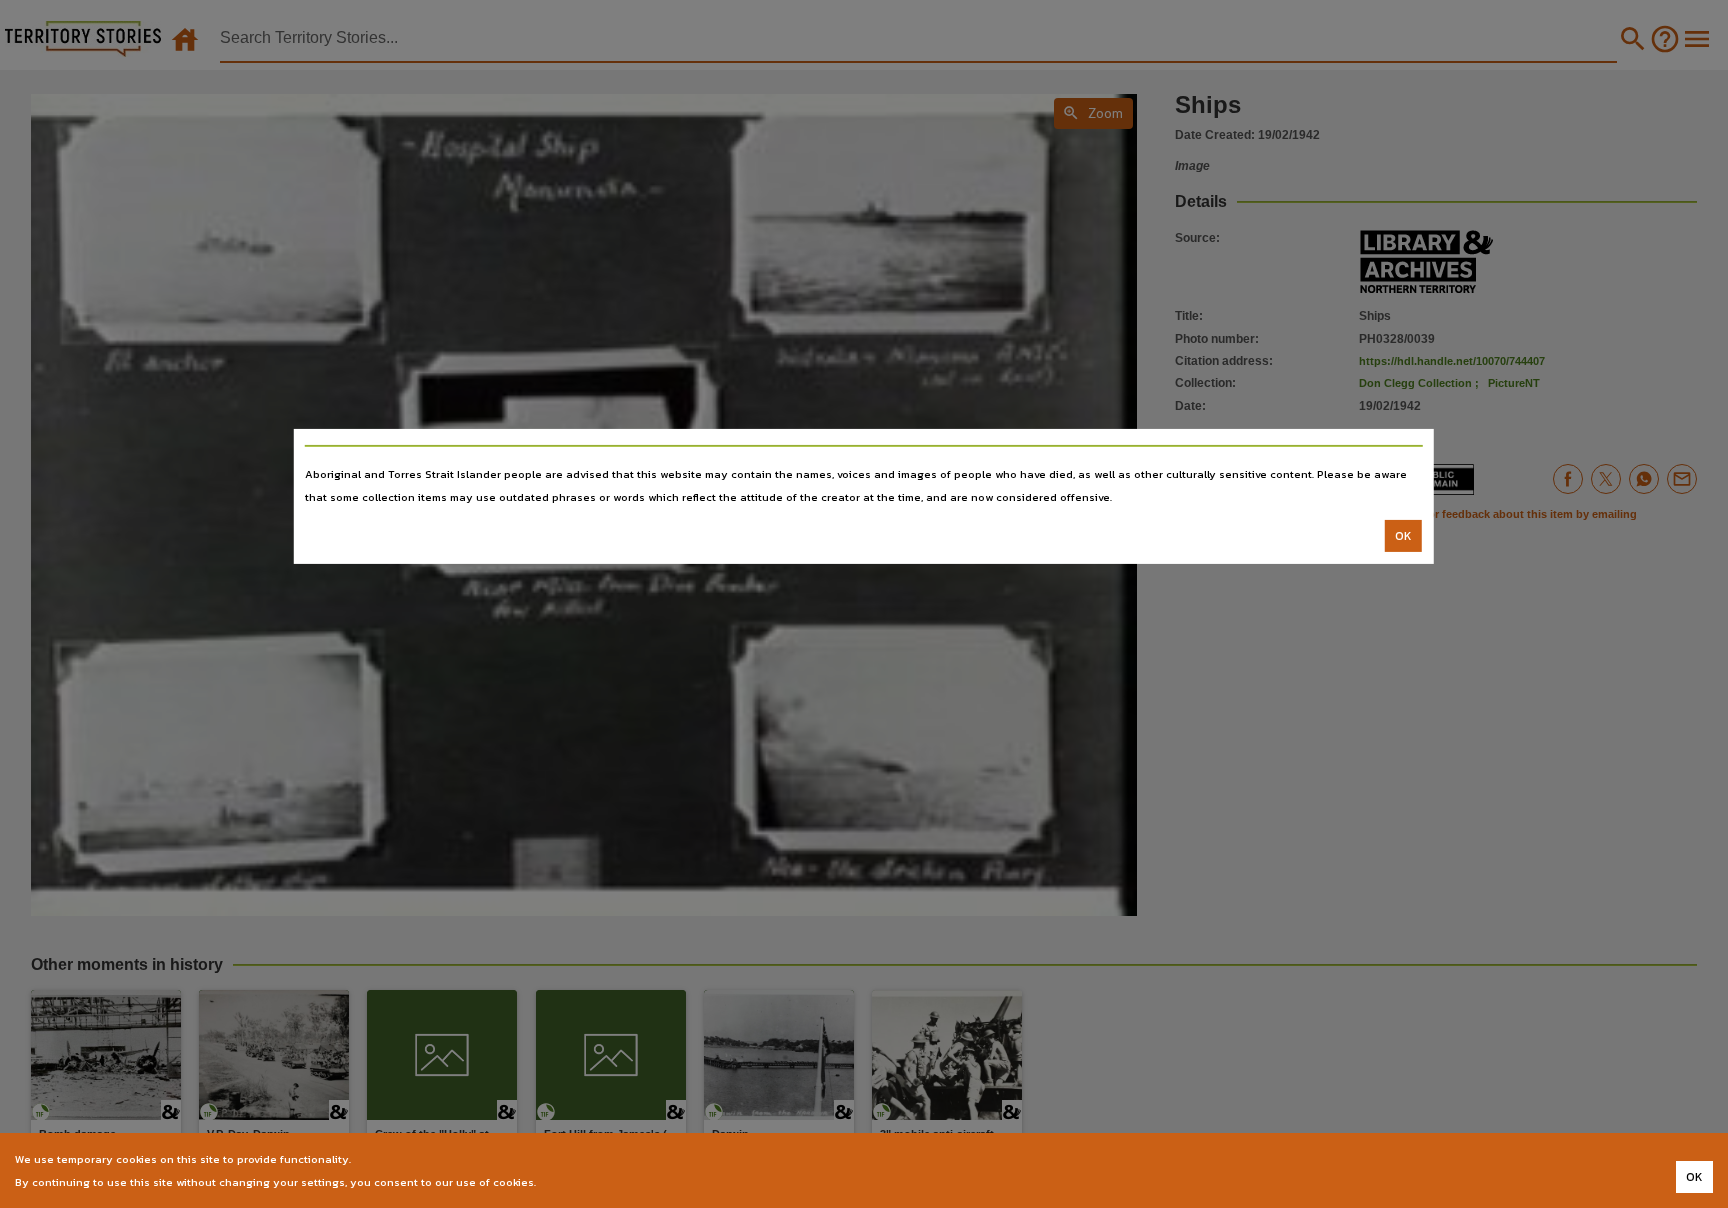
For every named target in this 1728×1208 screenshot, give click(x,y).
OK (1403, 536)
